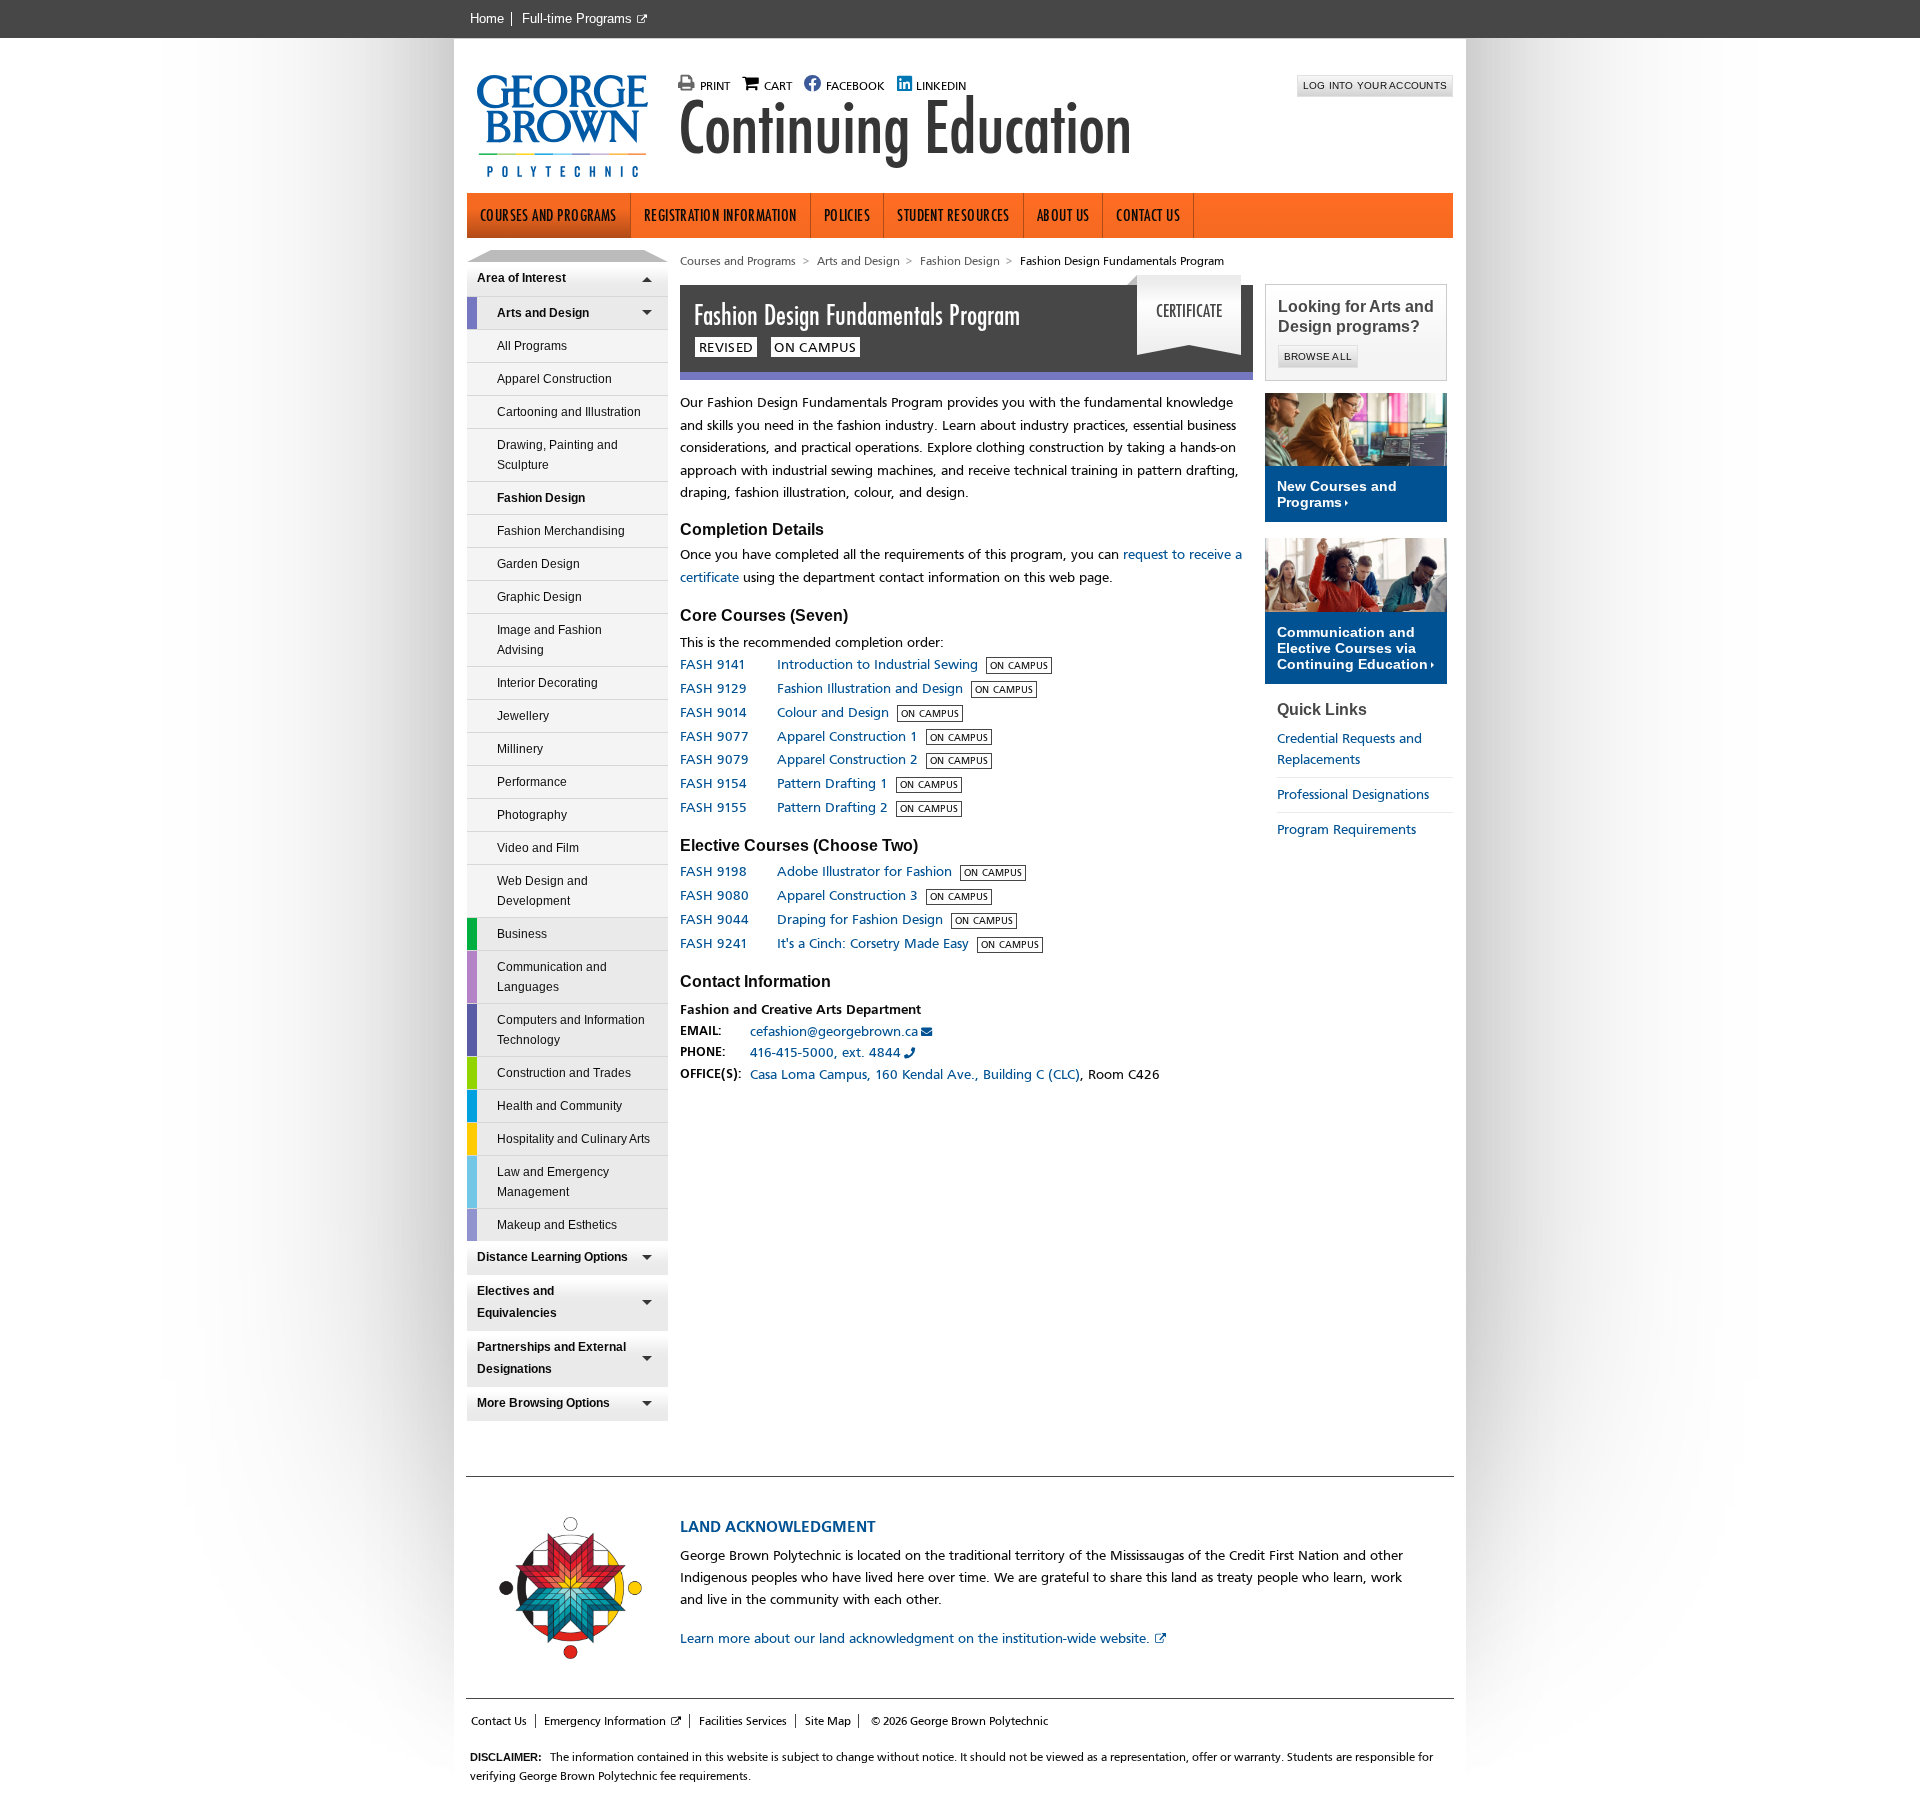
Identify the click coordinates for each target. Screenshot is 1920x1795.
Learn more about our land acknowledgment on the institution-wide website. (915, 1638)
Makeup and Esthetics (557, 1225)
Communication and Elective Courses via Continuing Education (1352, 648)
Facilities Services (743, 1721)
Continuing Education (905, 128)
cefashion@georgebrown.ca (834, 1031)
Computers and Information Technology (571, 1030)
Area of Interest (521, 278)
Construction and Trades (564, 1073)
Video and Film (538, 848)
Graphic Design (539, 597)
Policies (847, 215)
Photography (532, 815)
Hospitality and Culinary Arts (573, 1139)
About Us (1063, 215)
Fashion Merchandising (561, 531)
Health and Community (559, 1106)
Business (522, 934)
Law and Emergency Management (553, 1182)
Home (487, 19)
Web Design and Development (542, 891)
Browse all (1318, 356)
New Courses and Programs (1337, 494)
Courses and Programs (548, 215)
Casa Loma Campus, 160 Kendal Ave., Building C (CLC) (915, 1074)
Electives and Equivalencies (517, 1302)
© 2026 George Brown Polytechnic (959, 1721)
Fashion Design (541, 498)
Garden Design (538, 564)
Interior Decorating (547, 683)
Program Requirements (1346, 829)
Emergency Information (605, 1721)
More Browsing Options (543, 1403)
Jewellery (523, 716)
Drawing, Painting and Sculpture (557, 455)
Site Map (828, 1721)
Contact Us (1148, 215)
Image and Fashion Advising (549, 640)
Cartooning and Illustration (569, 412)
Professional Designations (1353, 794)
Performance (532, 782)
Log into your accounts (1375, 85)
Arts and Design (543, 313)
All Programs (532, 346)
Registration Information (720, 215)
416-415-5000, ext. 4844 (825, 1052)
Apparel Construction (554, 379)
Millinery (520, 749)
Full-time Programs (577, 19)
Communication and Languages (552, 977)
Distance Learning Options (552, 1257)
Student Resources (953, 215)
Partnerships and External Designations (551, 1358)
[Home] (570, 128)
